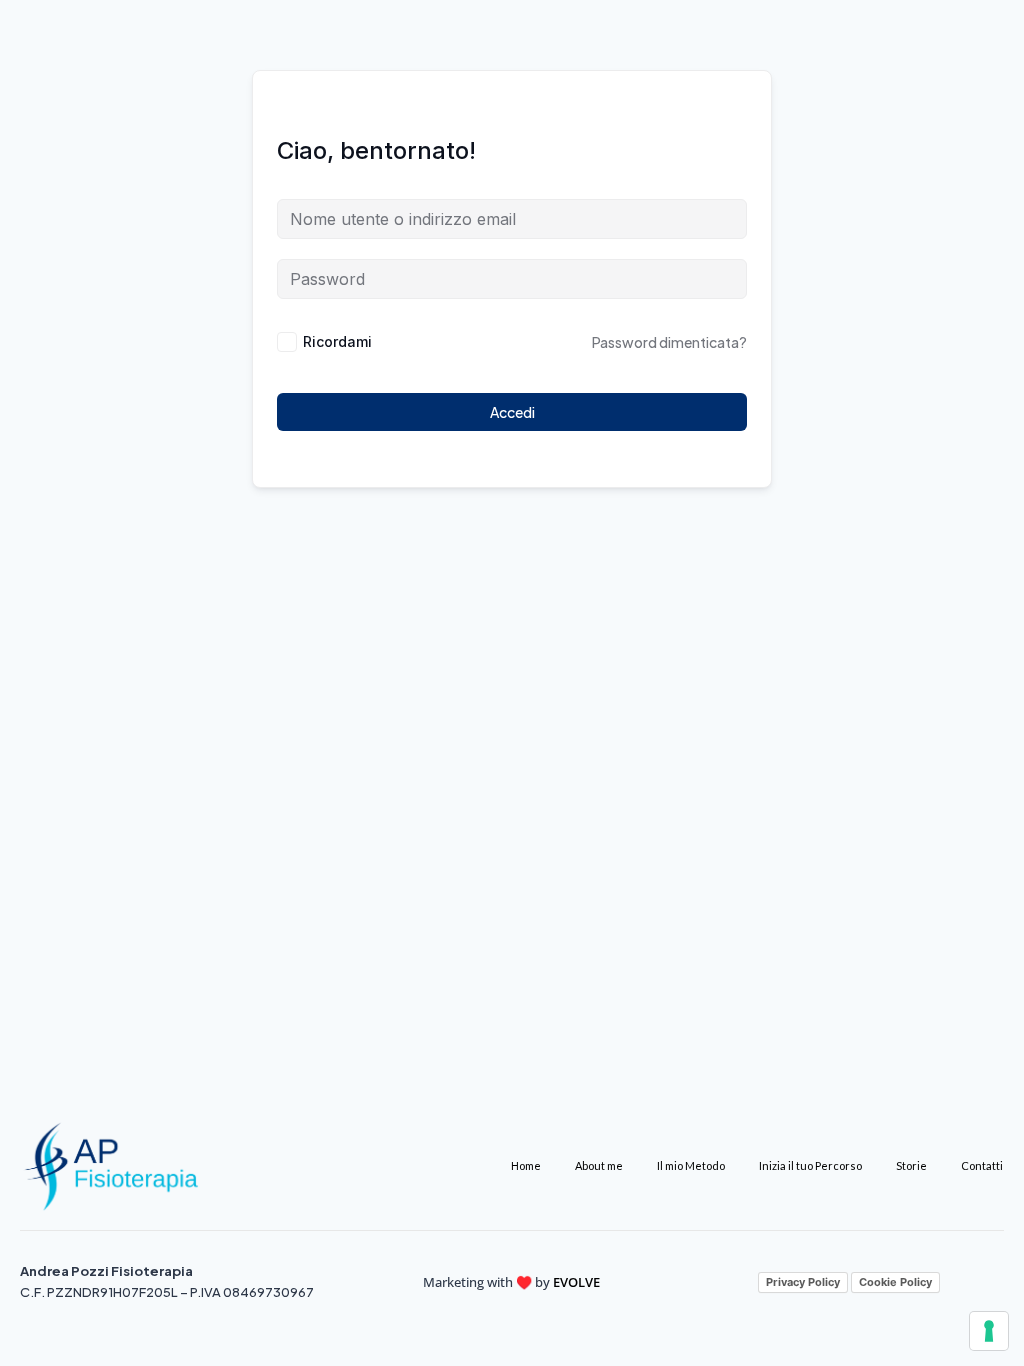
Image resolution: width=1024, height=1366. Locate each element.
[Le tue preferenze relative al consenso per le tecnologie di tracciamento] (989, 1331)
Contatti (982, 1165)
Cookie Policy (895, 1282)
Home (526, 1165)
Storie (911, 1165)
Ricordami (337, 341)
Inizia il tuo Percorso (810, 1165)
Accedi (512, 412)
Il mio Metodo (691, 1165)
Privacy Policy (803, 1282)
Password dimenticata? (669, 342)
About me (599, 1165)
